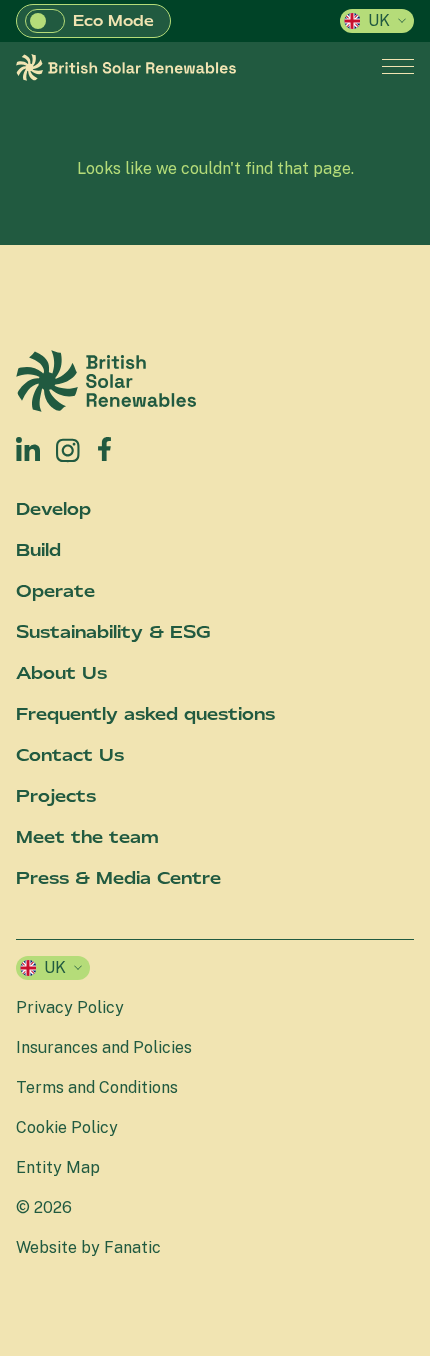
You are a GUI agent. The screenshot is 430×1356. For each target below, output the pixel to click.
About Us (61, 673)
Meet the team (87, 837)
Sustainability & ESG (113, 632)
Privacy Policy (70, 1007)
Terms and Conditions (97, 1087)
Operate (55, 591)
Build (38, 550)
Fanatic (132, 1247)
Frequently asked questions (145, 714)
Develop (53, 509)
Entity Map (58, 1167)
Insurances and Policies (104, 1047)
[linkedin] (28, 449)
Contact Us (70, 755)
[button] (45, 21)
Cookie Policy (67, 1127)
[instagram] (68, 449)
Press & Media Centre (118, 878)
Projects (56, 796)
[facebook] (104, 444)
